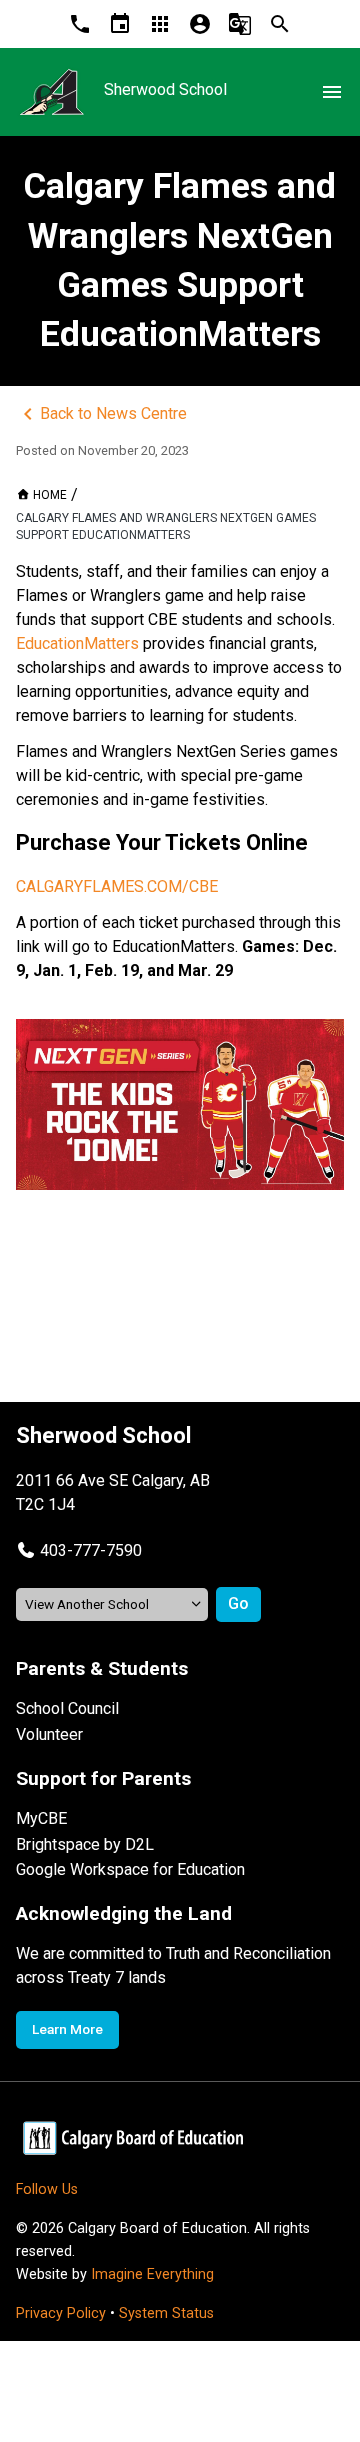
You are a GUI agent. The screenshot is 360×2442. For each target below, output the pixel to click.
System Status (166, 2313)
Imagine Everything (152, 2274)
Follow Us (47, 2189)
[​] (180, 1104)
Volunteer (49, 1734)
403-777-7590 (91, 1550)
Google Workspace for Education (130, 1869)
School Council (67, 1708)
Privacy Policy (61, 2313)
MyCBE (41, 1818)
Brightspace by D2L (85, 1844)
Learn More (67, 2029)
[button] (79, 1550)
